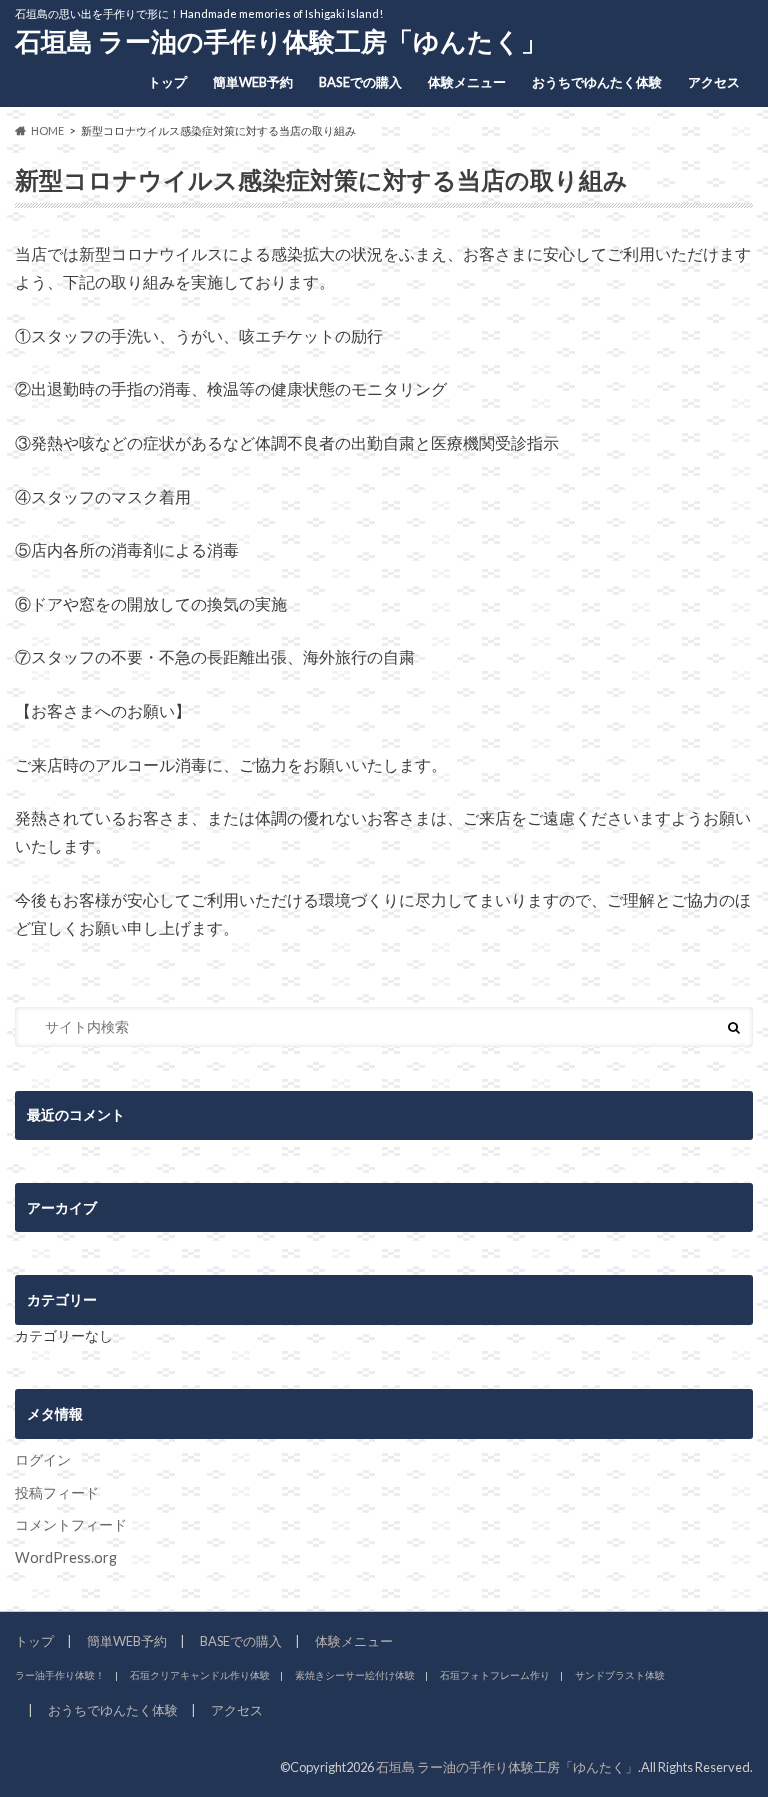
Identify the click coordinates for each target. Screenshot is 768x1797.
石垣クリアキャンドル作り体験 (200, 1675)
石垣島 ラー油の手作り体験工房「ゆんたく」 (281, 41)
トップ (167, 82)
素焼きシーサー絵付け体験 (355, 1675)
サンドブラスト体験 (620, 1675)
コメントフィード (71, 1524)
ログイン (43, 1459)
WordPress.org (66, 1557)
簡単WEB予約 (253, 82)
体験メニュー (467, 82)
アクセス (714, 82)
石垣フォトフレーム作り (495, 1675)
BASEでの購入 (360, 82)
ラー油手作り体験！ (60, 1675)
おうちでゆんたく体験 (597, 82)
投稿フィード (57, 1492)
